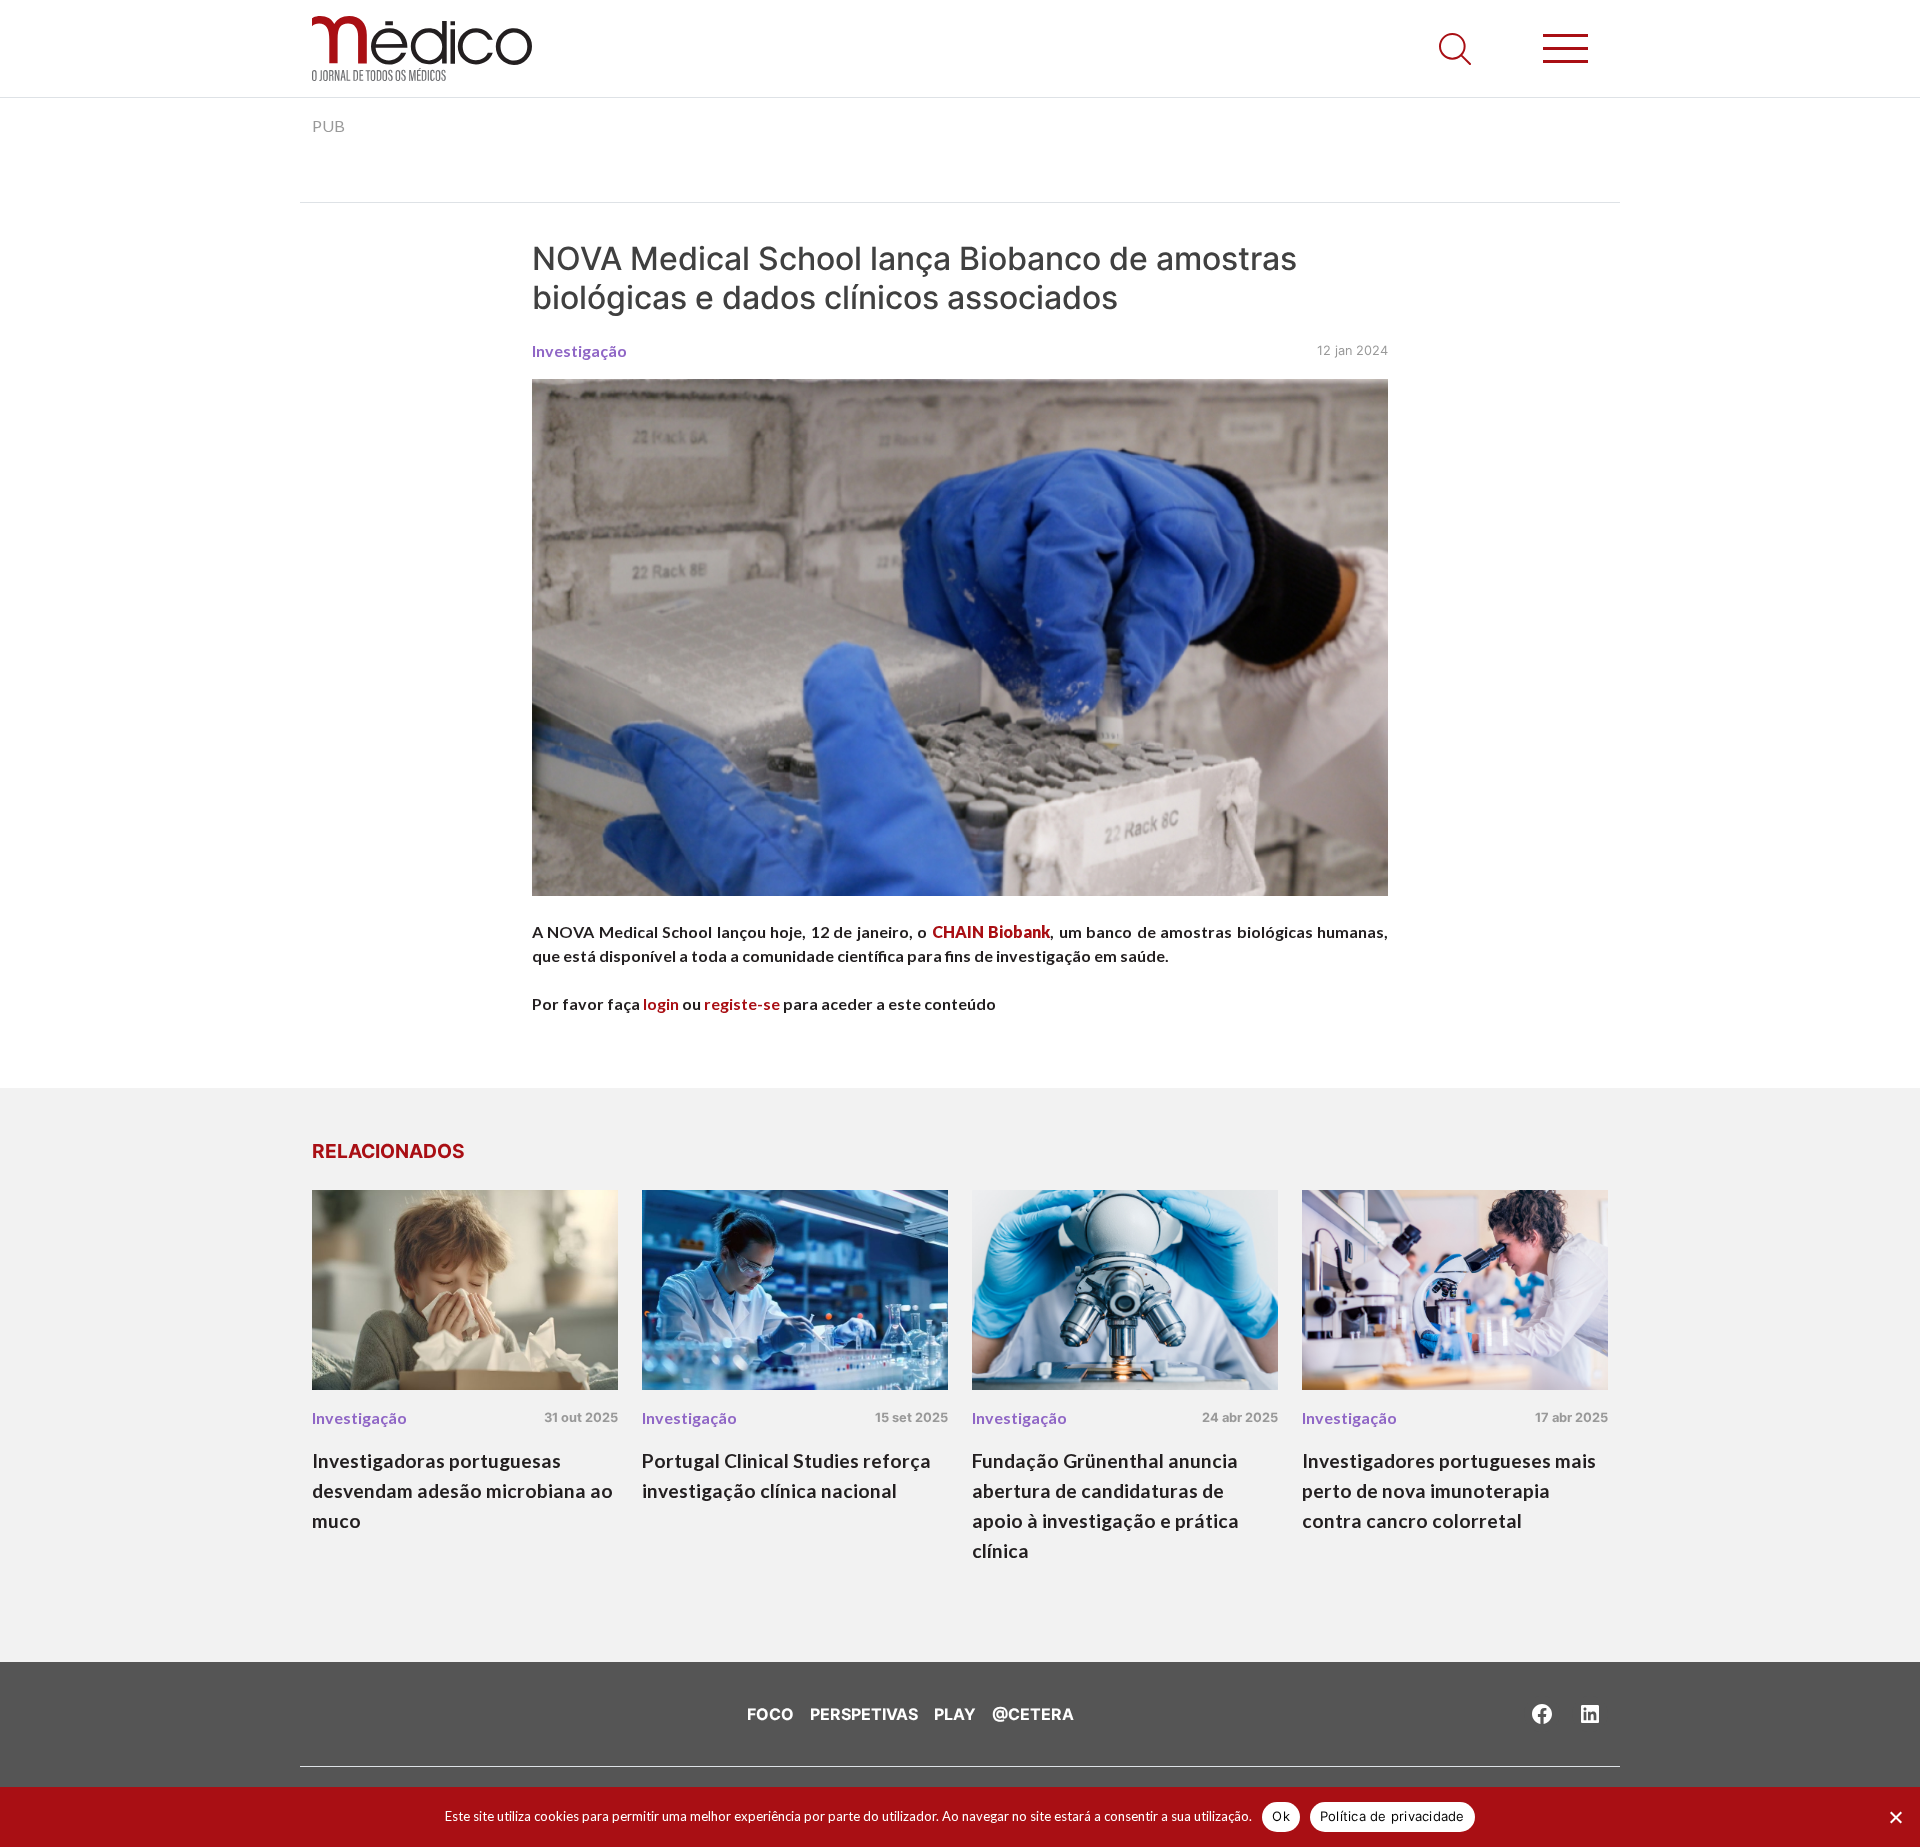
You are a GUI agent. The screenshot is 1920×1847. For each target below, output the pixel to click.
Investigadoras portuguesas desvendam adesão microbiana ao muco (462, 1490)
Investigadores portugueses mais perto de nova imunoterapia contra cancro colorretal (1449, 1490)
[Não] (1895, 1817)
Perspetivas (864, 1714)
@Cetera (1033, 1714)
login (661, 1003)
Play (955, 1714)
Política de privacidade (1392, 1816)
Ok (1281, 1816)
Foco (770, 1714)
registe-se (742, 1003)
